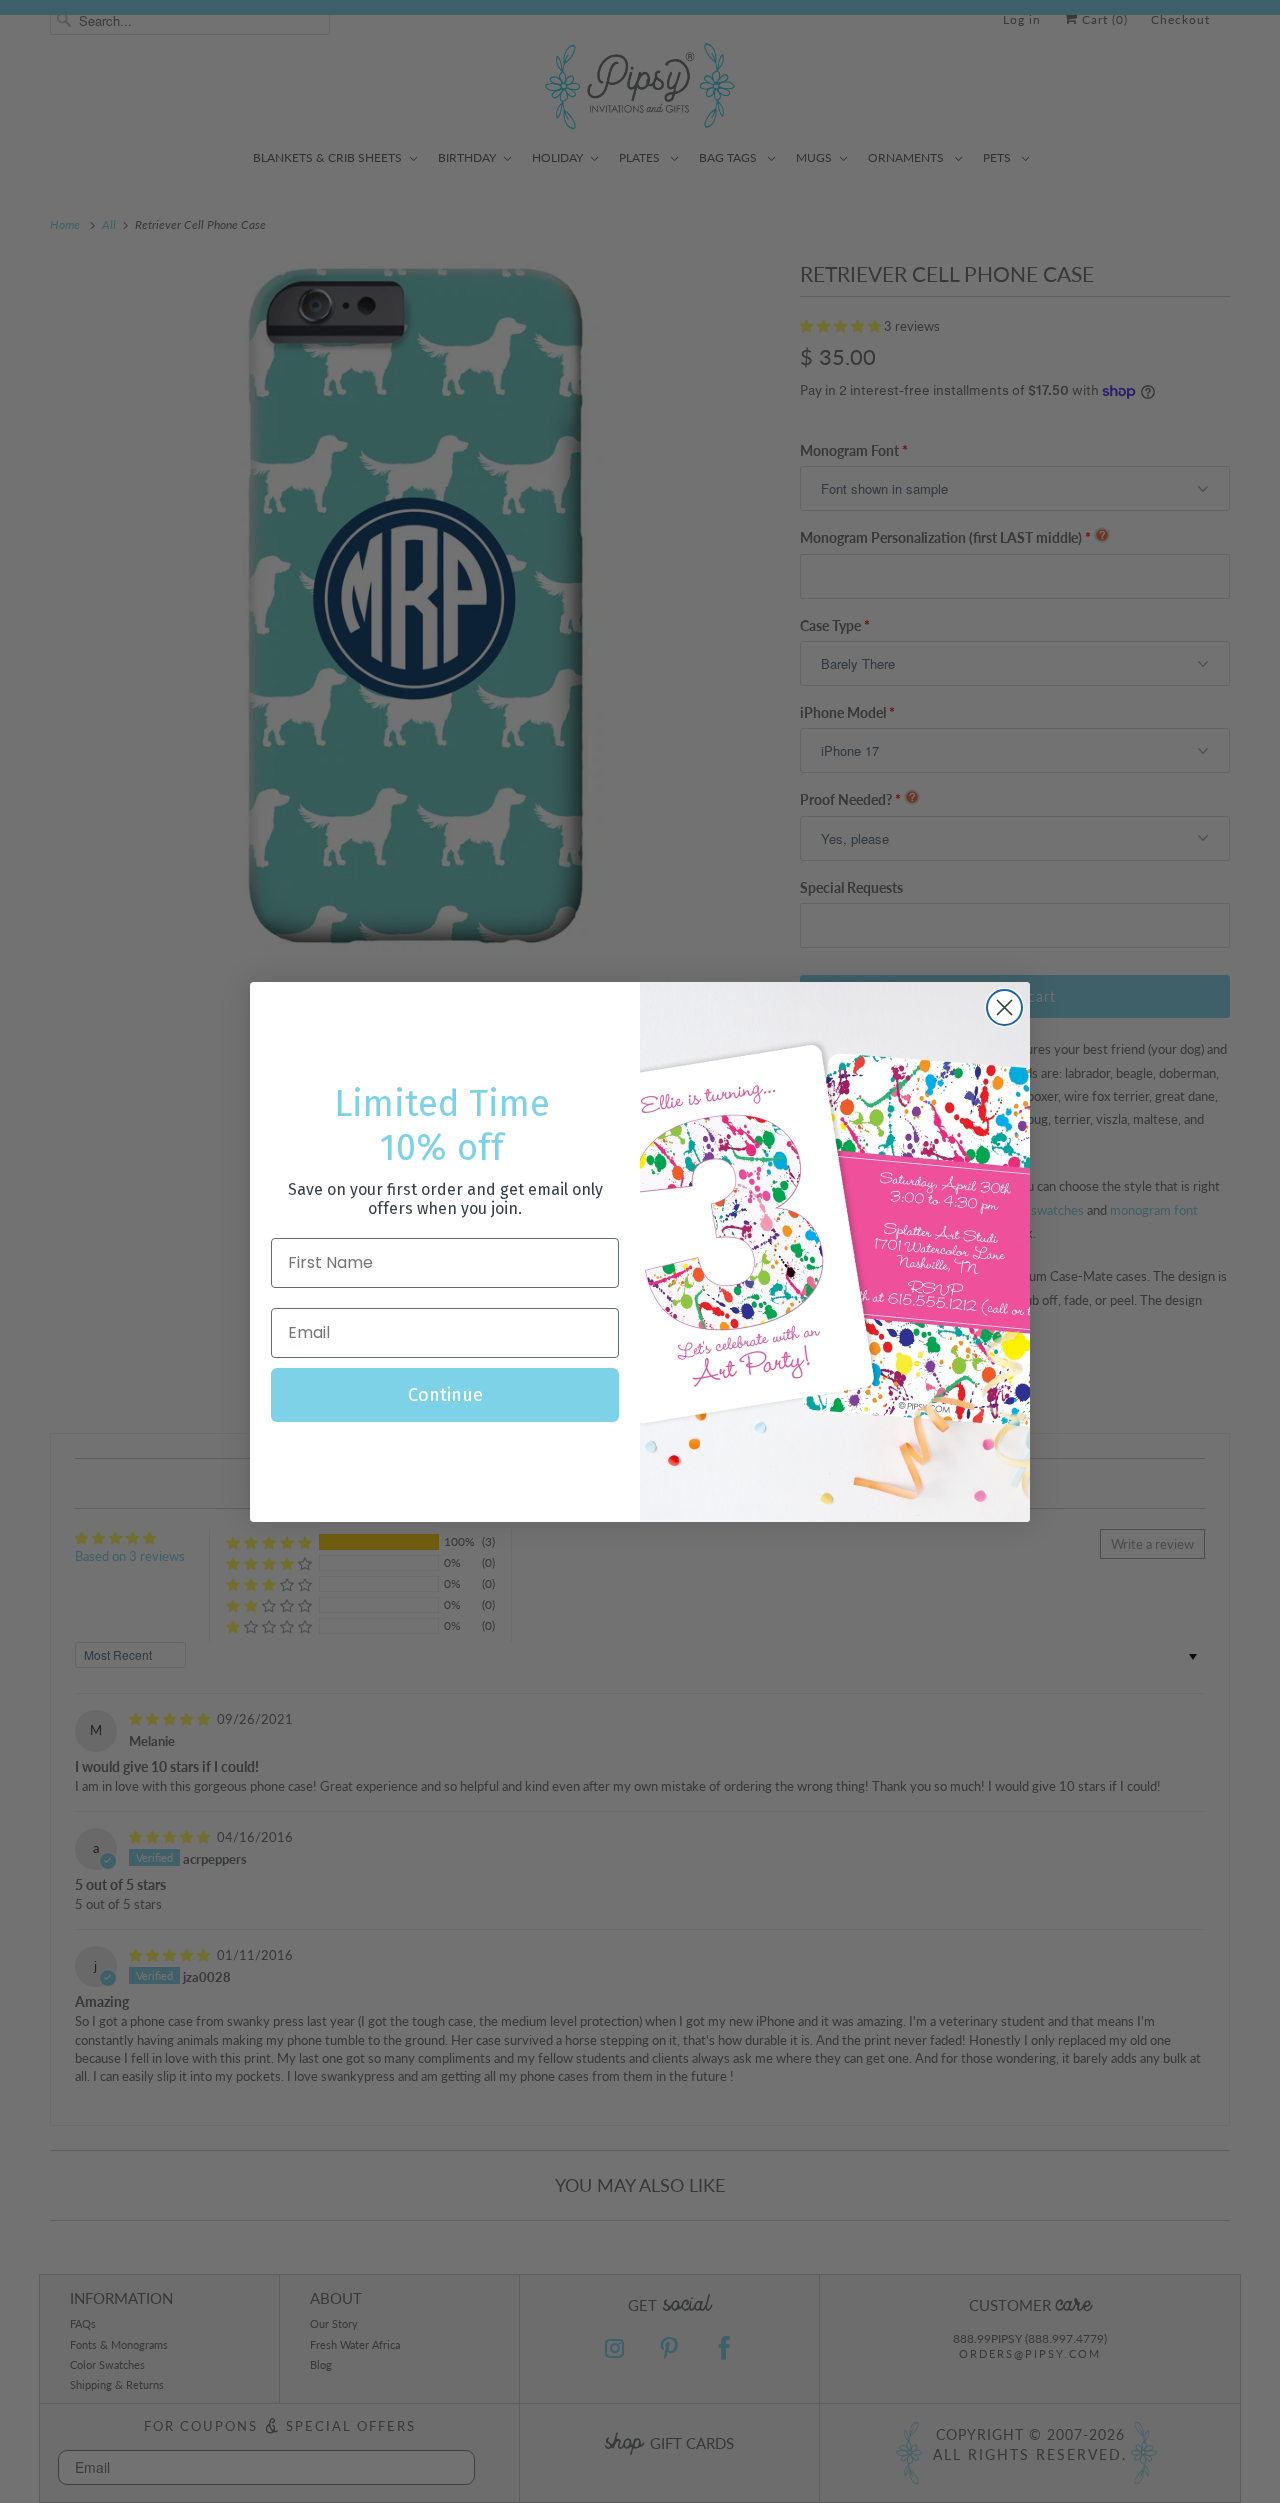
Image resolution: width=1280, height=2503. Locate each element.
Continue (445, 1395)
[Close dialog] (1004, 1007)
